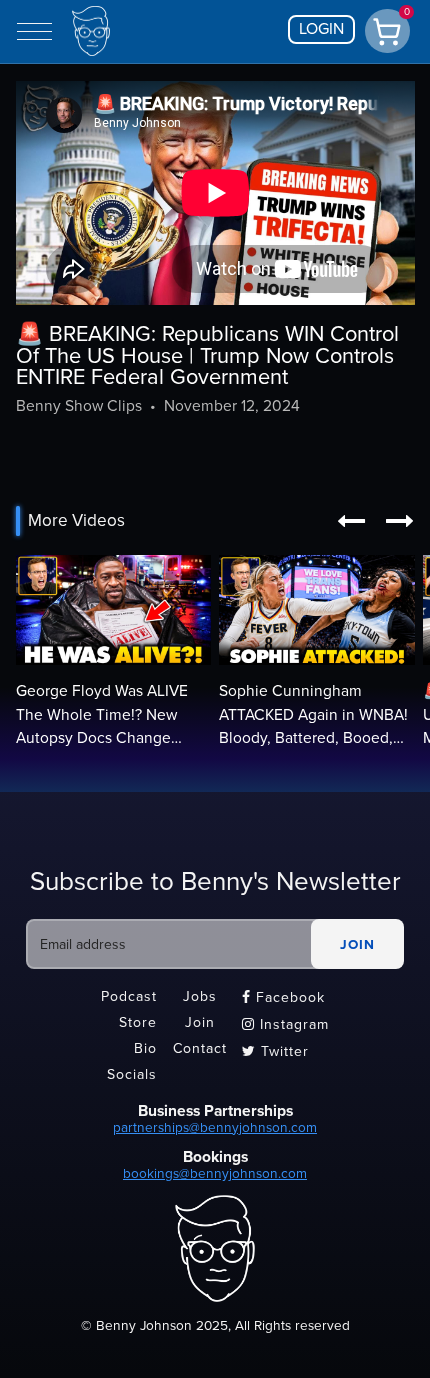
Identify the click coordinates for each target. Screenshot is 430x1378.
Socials (132, 1074)
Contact (200, 1048)
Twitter (275, 1051)
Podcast (129, 996)
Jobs (200, 996)
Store (138, 1022)
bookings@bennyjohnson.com (215, 1173)
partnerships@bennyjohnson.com (215, 1127)
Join (200, 1022)
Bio (145, 1048)
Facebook (283, 997)
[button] (351, 521)
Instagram (285, 1024)
